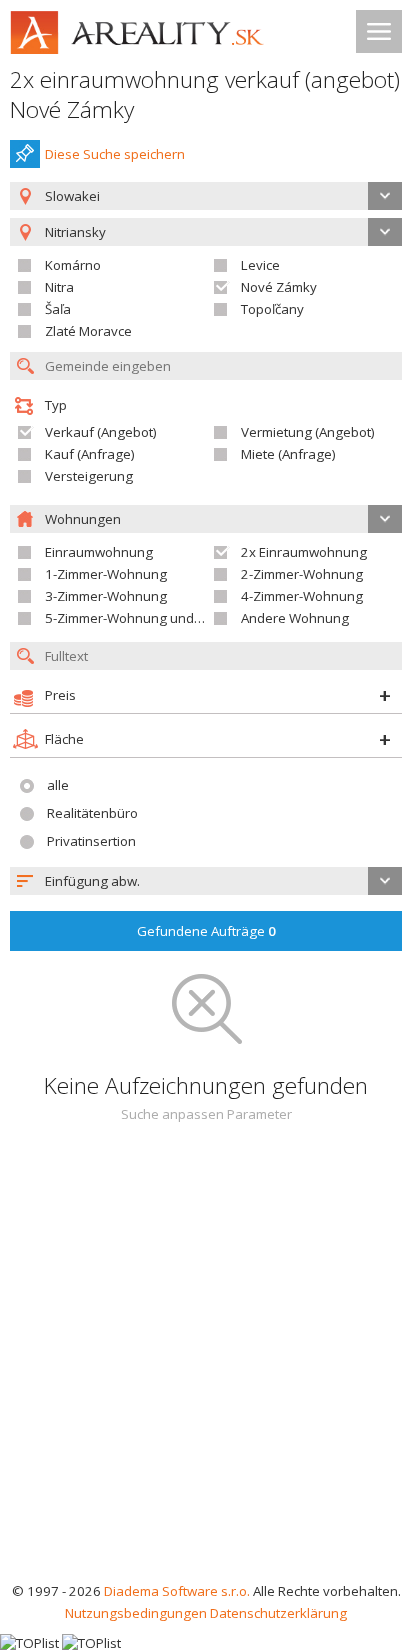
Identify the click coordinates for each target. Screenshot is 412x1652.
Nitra (59, 287)
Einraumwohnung (99, 552)
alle (58, 785)
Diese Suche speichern (115, 154)
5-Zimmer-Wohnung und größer (142, 618)
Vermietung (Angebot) (308, 432)
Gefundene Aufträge (206, 931)
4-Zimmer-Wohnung (302, 596)
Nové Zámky (279, 287)
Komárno (73, 265)
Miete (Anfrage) (288, 454)
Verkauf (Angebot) (101, 432)
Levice (260, 265)
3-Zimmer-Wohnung (106, 596)
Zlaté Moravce (88, 331)
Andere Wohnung (295, 618)
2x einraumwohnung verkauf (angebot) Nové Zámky (205, 94)
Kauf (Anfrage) (90, 454)
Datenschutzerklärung (278, 1613)
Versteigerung (89, 476)
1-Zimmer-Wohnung (106, 574)
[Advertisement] (206, 1364)
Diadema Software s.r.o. (177, 1591)
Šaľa (58, 309)
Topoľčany (272, 309)
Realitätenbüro (92, 813)
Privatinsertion (91, 841)
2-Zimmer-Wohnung (302, 574)
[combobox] (206, 196)
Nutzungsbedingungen (136, 1613)
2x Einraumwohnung (304, 552)
